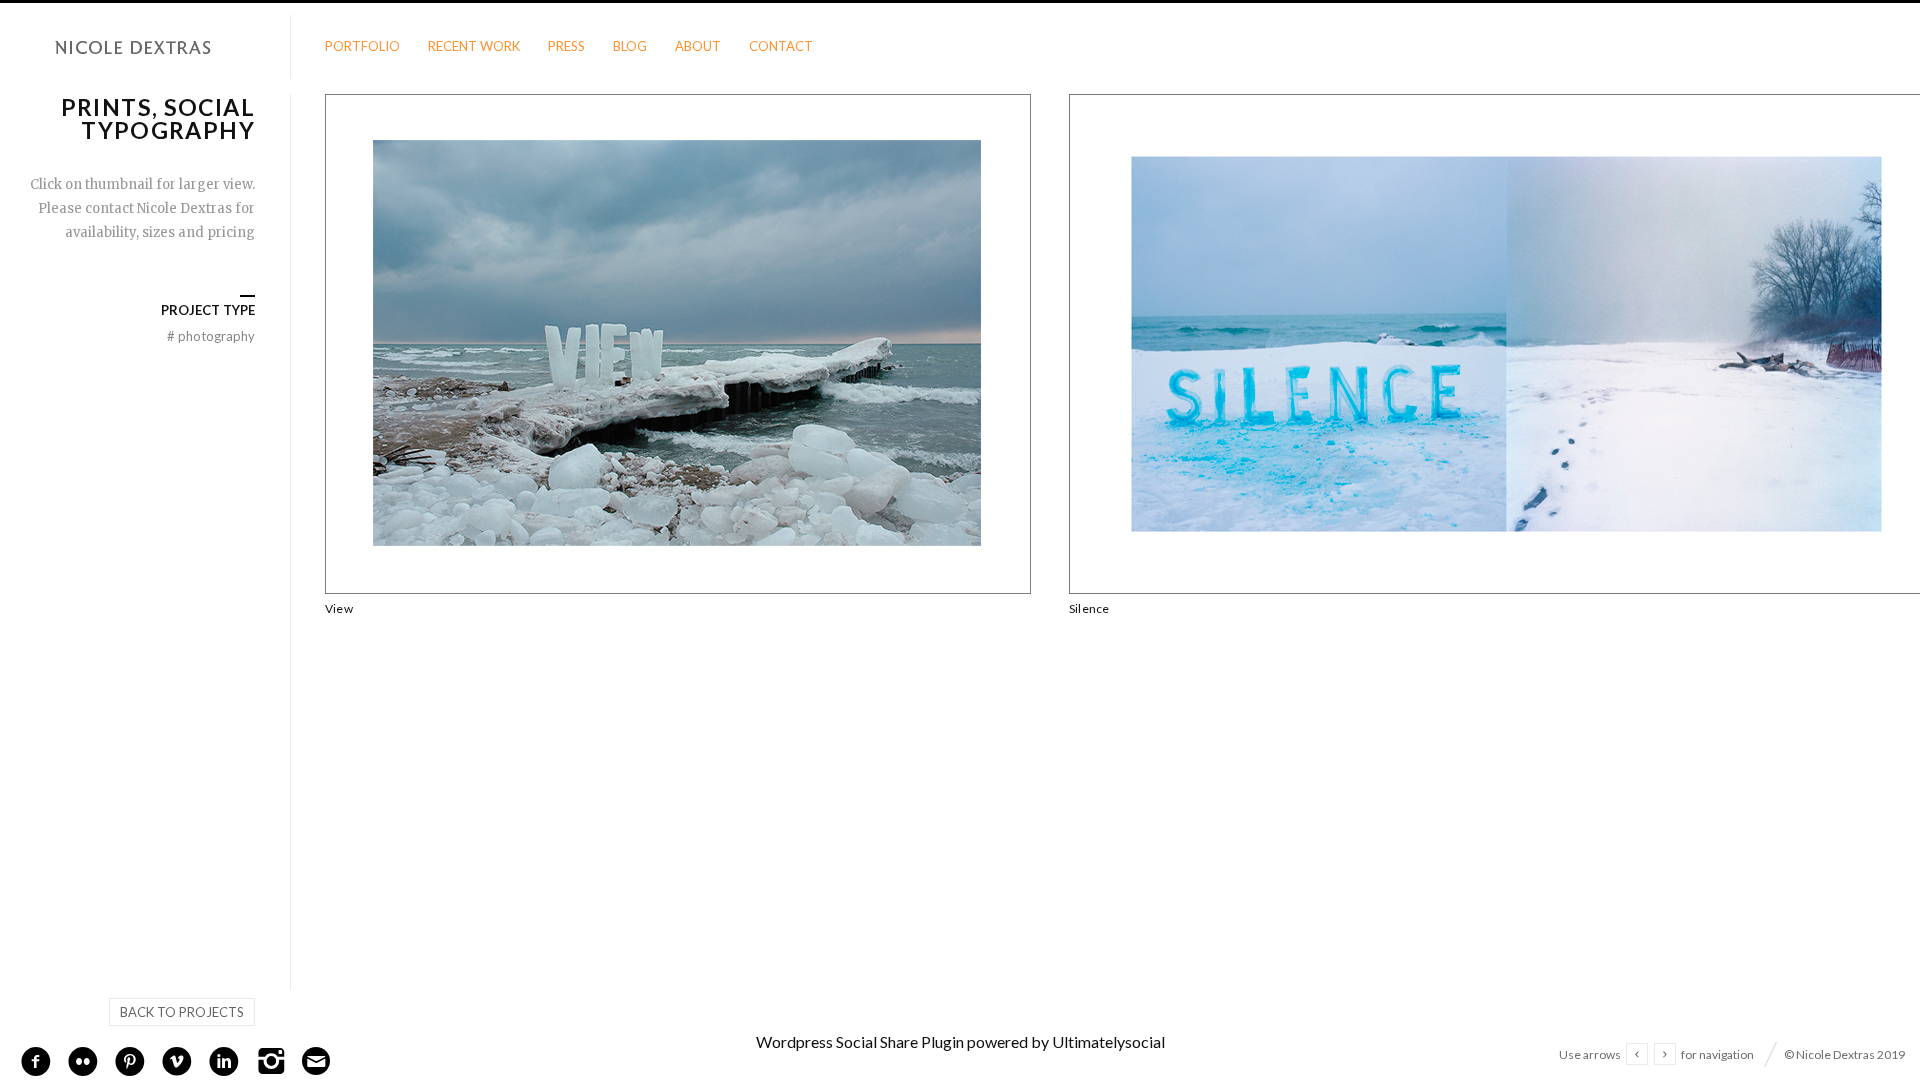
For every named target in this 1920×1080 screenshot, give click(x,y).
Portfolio (362, 46)
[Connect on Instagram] (271, 1059)
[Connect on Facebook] (36, 1059)
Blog (630, 46)
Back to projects (182, 1012)
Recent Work (474, 46)
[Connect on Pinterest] (130, 1059)
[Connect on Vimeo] (177, 1059)
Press (566, 46)
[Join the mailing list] (316, 1061)
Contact (781, 46)
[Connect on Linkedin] (224, 1059)
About (698, 46)
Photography (211, 336)
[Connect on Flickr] (83, 1059)
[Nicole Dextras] (145, 48)
